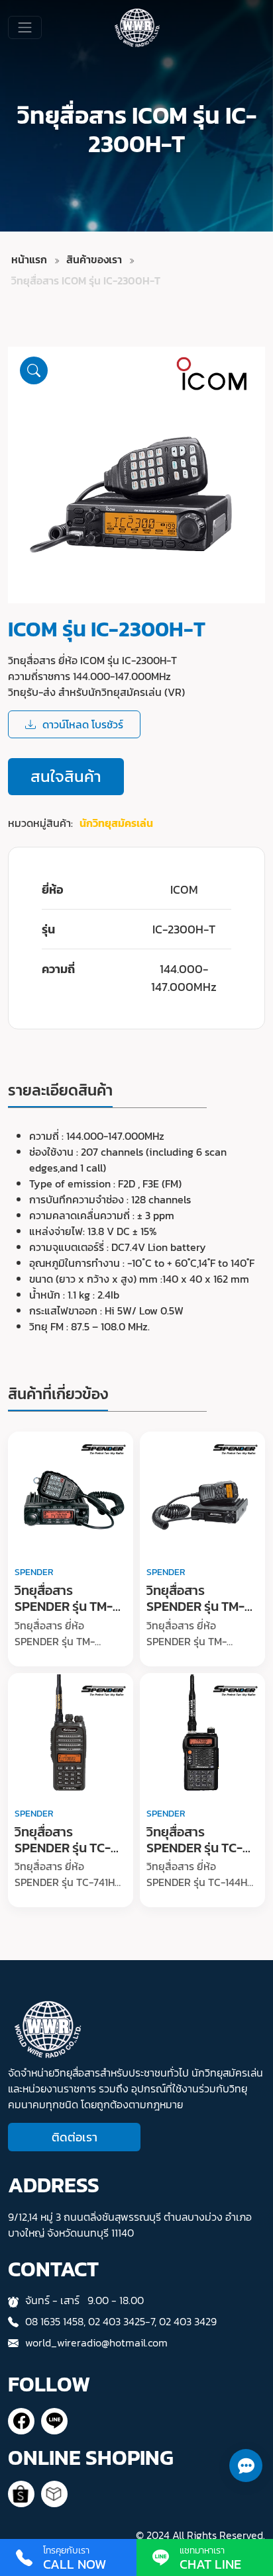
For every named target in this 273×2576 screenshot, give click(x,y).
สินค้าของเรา (94, 259)
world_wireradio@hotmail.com (96, 2342)
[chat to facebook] (21, 2421)
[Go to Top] (245, 2507)
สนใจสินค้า (66, 776)
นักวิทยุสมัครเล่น (116, 823)
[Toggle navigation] (25, 27)
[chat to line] (54, 2421)
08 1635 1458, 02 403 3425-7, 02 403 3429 (121, 2321)
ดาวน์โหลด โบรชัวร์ (83, 724)
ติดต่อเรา (75, 2137)
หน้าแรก (29, 259)
